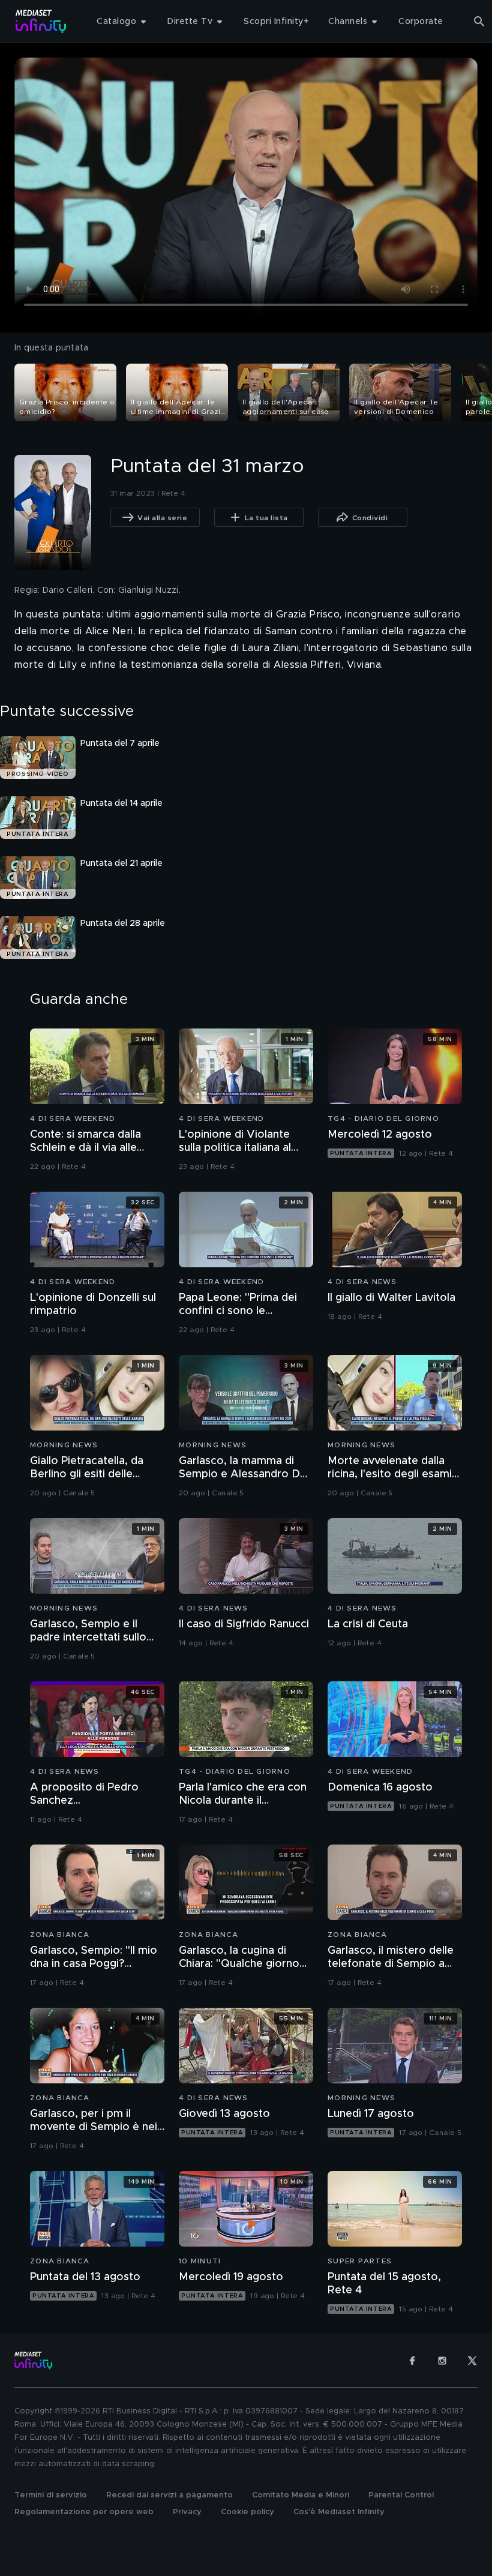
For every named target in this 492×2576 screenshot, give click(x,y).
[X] (472, 2361)
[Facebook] (412, 2361)
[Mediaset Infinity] (41, 21)
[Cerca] (479, 22)
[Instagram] (442, 2361)
